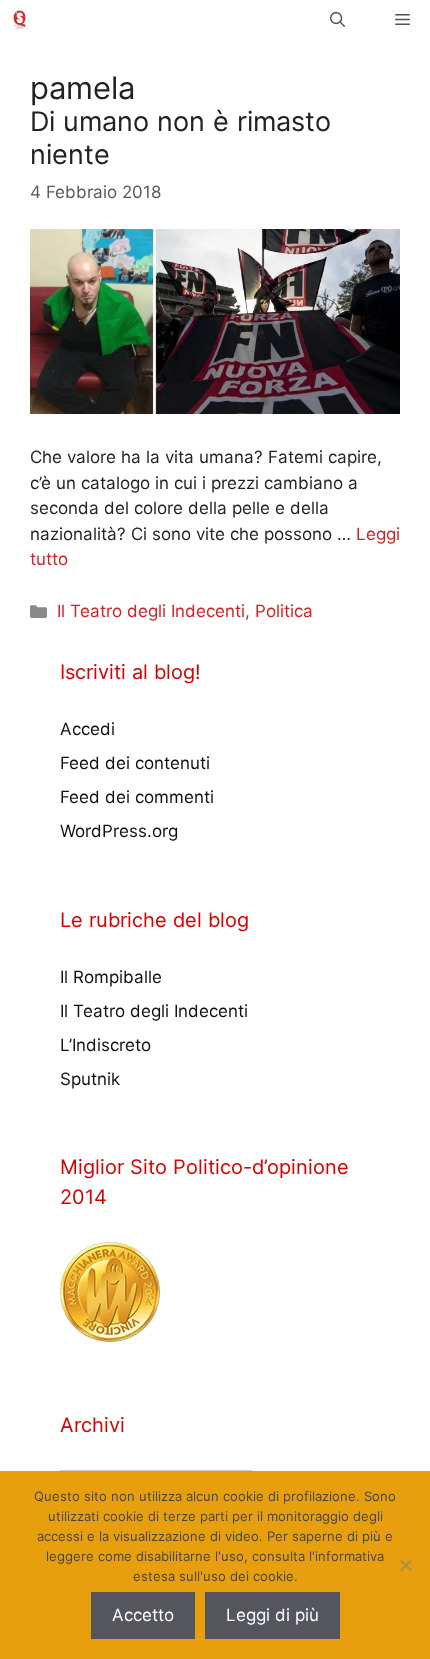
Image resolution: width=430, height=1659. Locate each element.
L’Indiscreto (105, 1045)
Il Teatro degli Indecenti (151, 611)
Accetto (143, 1615)
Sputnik (90, 1079)
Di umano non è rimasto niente (180, 137)
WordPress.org (119, 831)
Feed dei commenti (137, 797)
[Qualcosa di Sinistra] (19, 19)
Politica (284, 611)
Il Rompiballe (111, 977)
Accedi (87, 729)
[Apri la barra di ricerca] (337, 19)
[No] (405, 1565)
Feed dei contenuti (135, 763)
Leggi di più (272, 1615)
